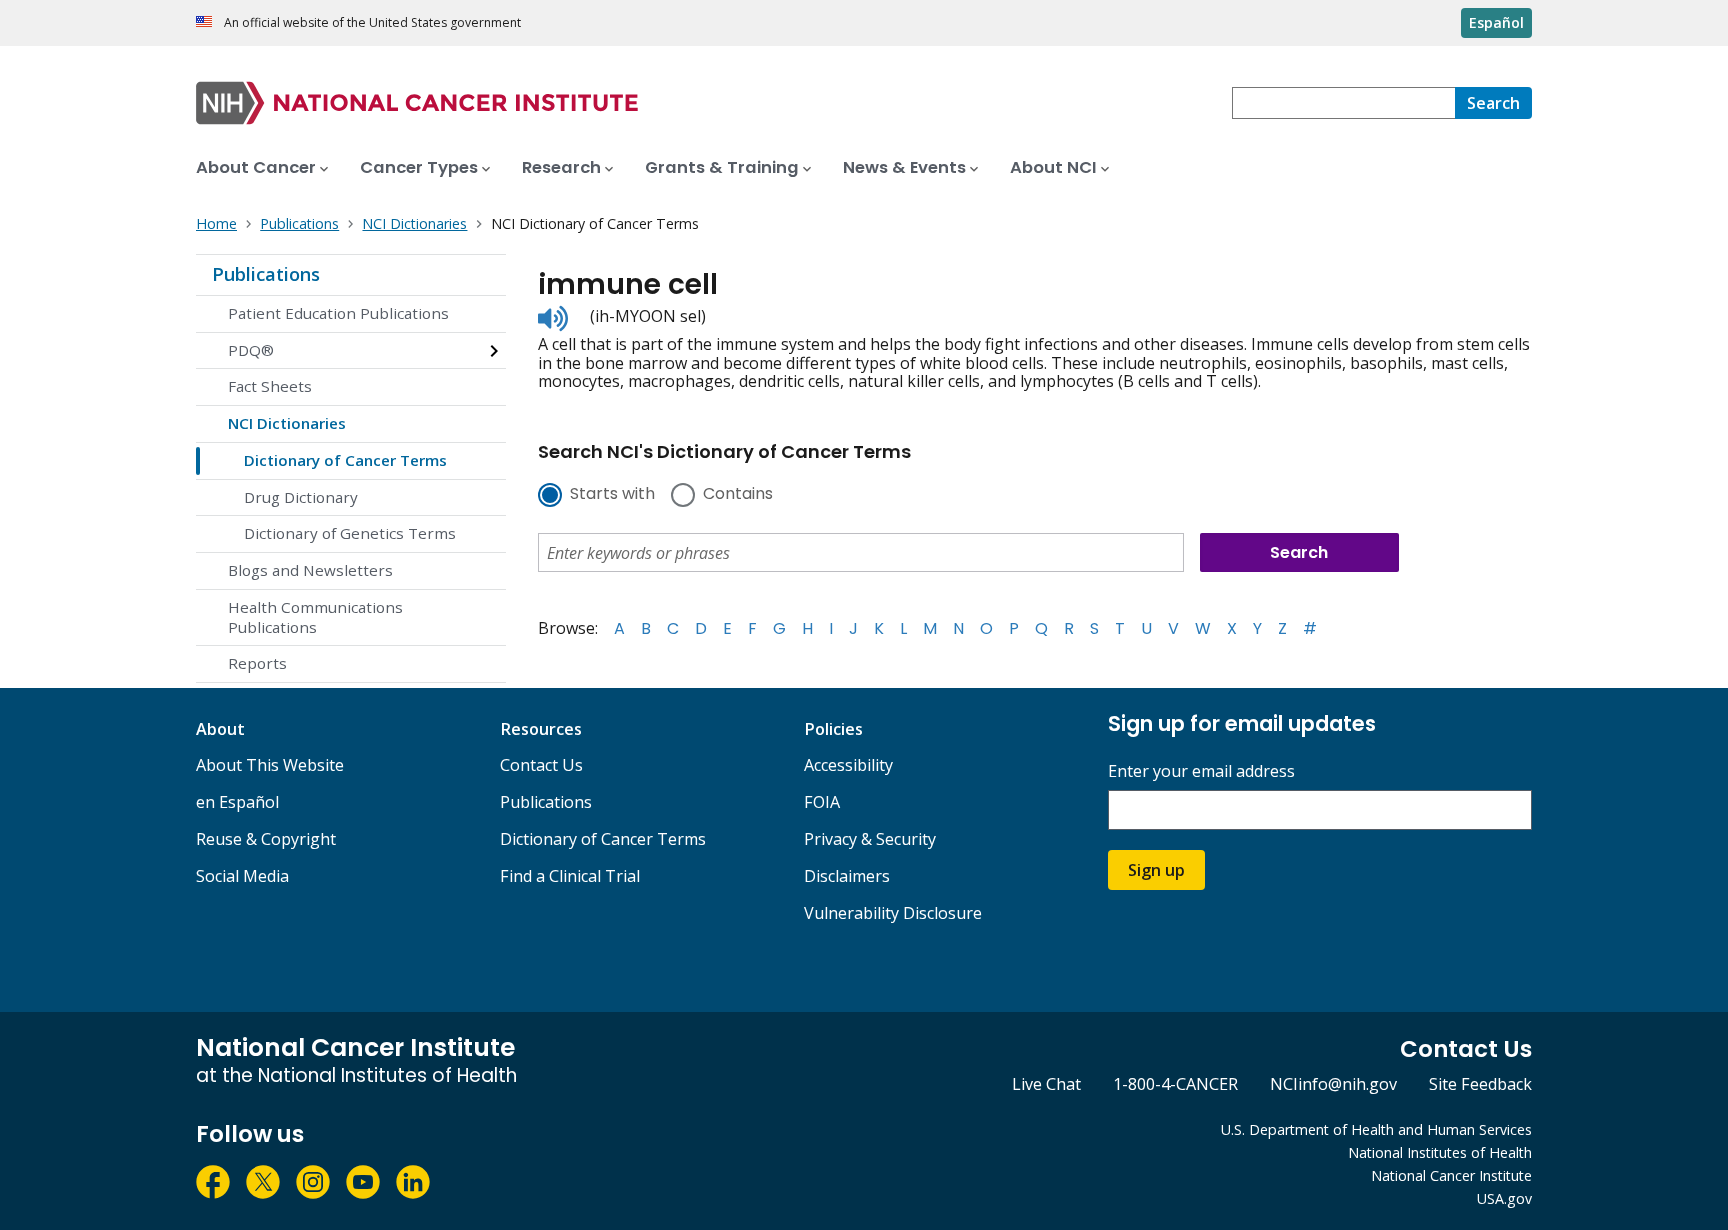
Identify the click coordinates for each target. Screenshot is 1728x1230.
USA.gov (1504, 1198)
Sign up (1156, 870)
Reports (257, 663)
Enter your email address (1201, 771)
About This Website (270, 765)
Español (1496, 22)
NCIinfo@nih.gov (1333, 1084)
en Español (237, 802)
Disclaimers (847, 876)
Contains (738, 495)
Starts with (612, 495)
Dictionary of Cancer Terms (345, 460)
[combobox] (1343, 103)
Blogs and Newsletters (310, 570)
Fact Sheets (270, 386)
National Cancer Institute (1451, 1175)
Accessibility (848, 765)
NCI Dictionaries (287, 423)
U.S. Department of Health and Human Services (1376, 1129)
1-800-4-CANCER (1175, 1084)
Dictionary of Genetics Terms (350, 533)
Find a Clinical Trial (570, 876)
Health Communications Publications (315, 617)
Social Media (242, 876)
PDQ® (251, 350)
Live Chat (1046, 1084)
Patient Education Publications (338, 313)
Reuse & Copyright (266, 839)
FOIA (822, 802)
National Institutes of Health (1440, 1152)
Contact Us (541, 765)
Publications (266, 274)
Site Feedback (1480, 1084)
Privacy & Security (870, 839)
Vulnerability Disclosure (893, 913)
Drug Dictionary (301, 497)
